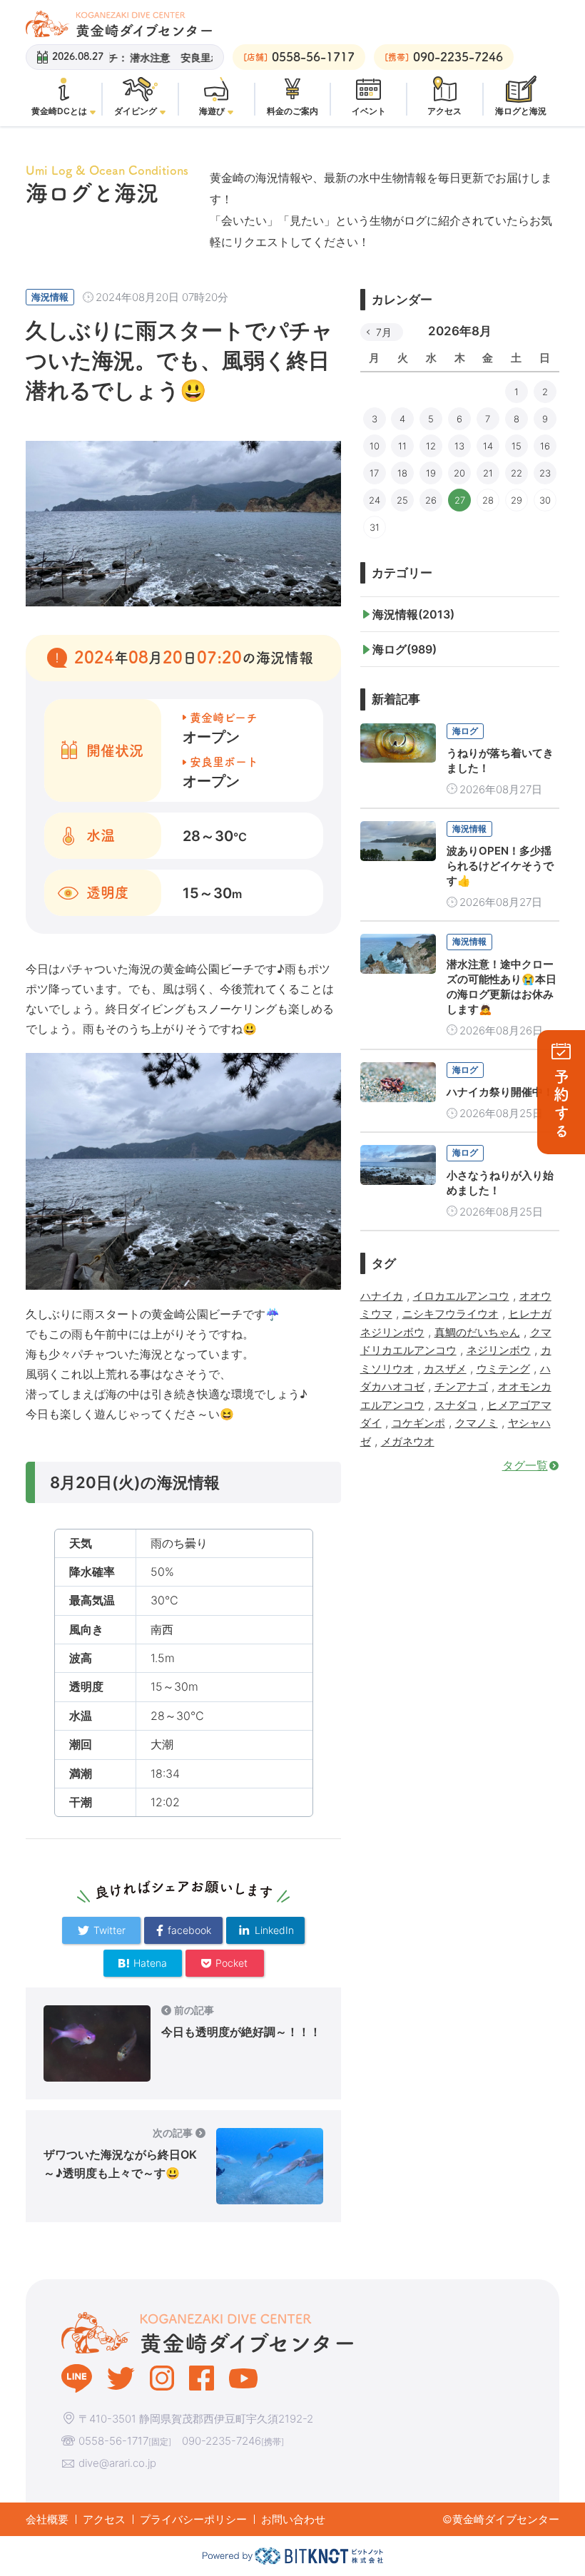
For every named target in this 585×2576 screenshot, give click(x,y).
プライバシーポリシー (193, 2519)
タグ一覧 (525, 1465)
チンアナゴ (461, 1386)
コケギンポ (418, 1423)
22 (517, 473)
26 (431, 500)
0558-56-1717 (113, 2441)
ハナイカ (382, 1296)
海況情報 (50, 297)
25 (402, 500)
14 (488, 446)
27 (460, 500)
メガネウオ (408, 1441)
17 (374, 473)
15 (517, 446)
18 (402, 473)
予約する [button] (561, 1105)
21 (488, 473)
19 (431, 473)
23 (545, 473)
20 (459, 473)
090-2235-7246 (222, 2441)
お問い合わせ (293, 2519)
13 (459, 446)
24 (375, 500)
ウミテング (503, 1369)
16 (545, 446)
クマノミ (477, 1423)
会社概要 (47, 2519)
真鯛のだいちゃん (477, 1332)
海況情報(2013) (413, 614)
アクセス (104, 2519)
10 (375, 446)
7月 (384, 332)
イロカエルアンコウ (461, 1296)
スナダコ (456, 1405)
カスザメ (445, 1369)
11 (402, 446)
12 (431, 446)
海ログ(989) (405, 649)
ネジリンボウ (499, 1350)
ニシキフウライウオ (451, 1314)
